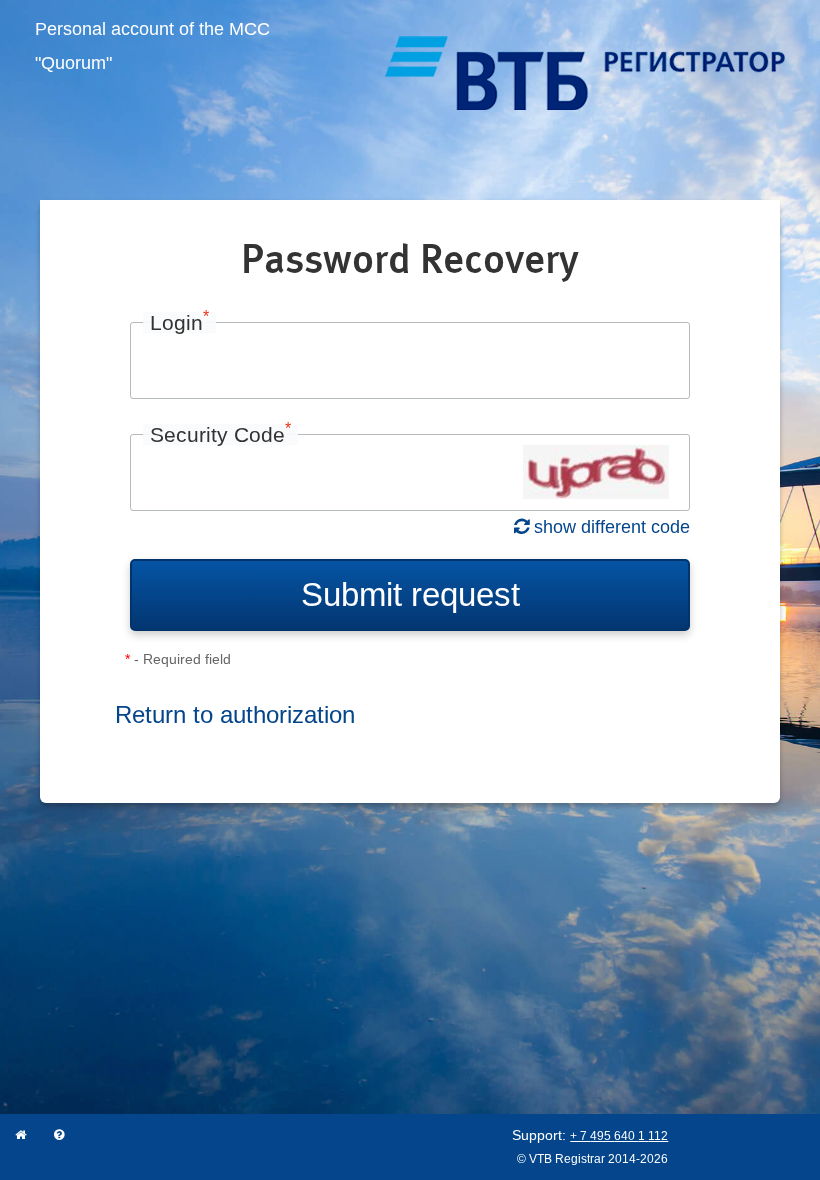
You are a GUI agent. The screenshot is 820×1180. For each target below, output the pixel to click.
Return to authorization (235, 714)
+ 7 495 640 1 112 (619, 1136)
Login (179, 322)
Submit (410, 594)
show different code (609, 527)
